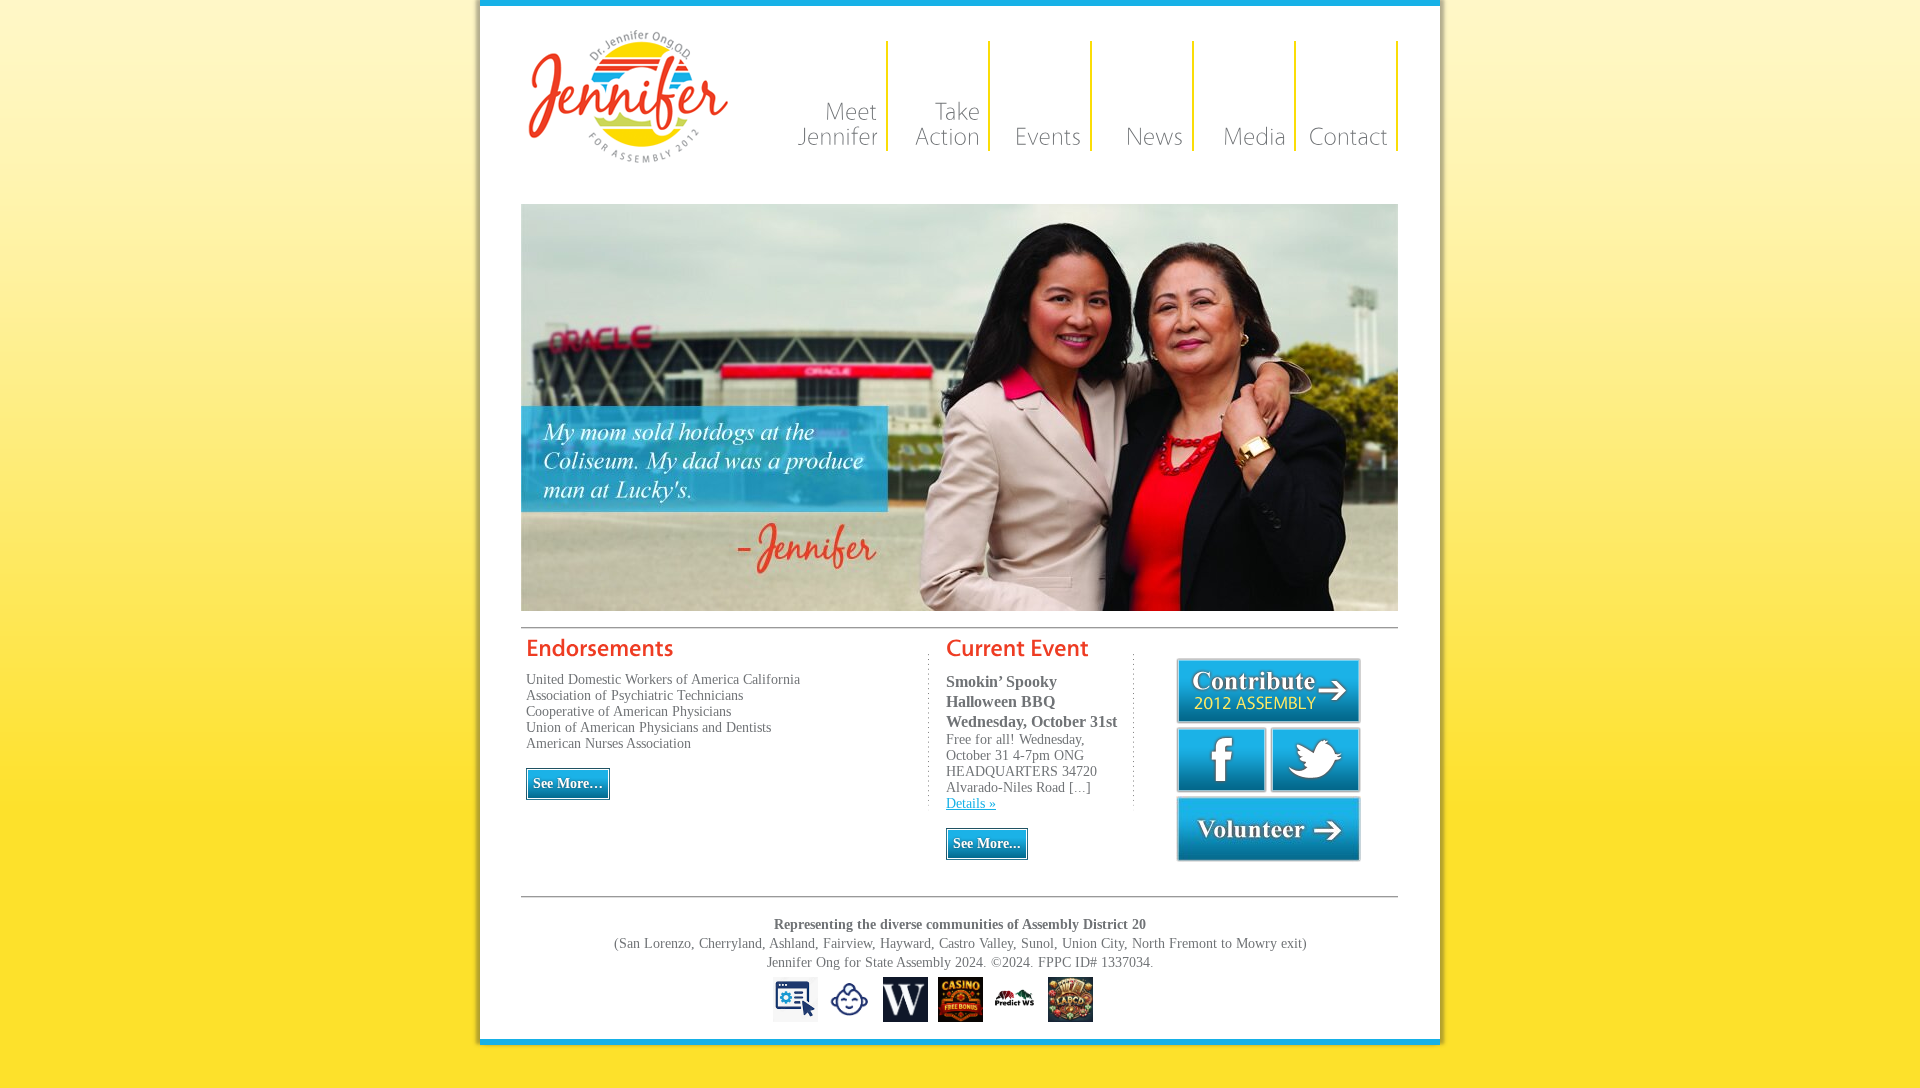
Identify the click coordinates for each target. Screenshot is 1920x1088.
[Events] (1032, 138)
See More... (987, 843)
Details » (971, 803)
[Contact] (1338, 138)
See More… (568, 783)
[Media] (1236, 138)
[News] (1134, 138)
